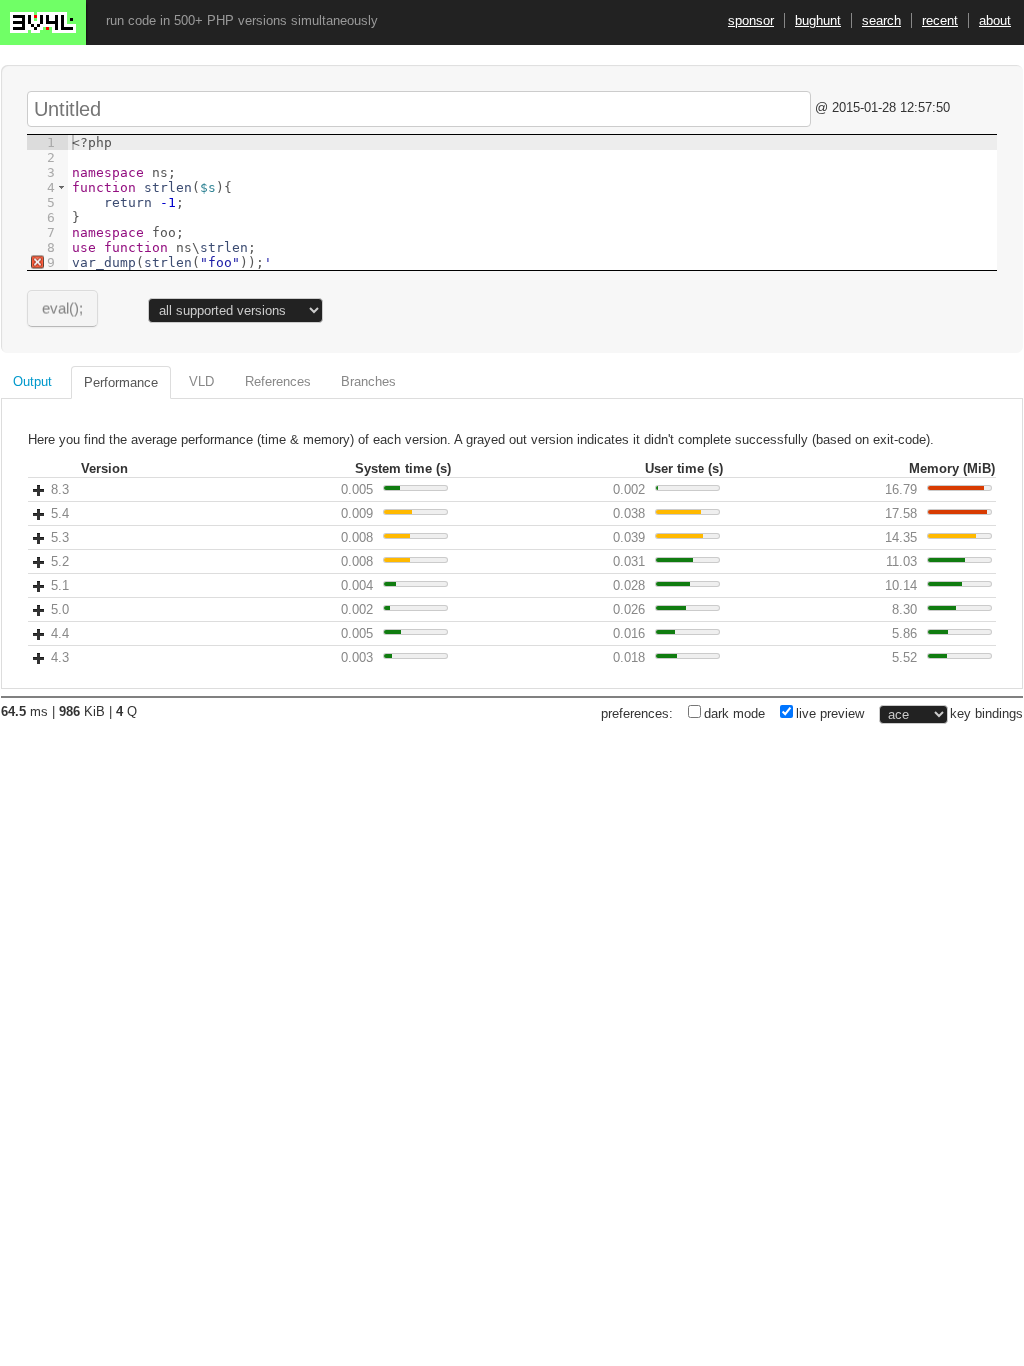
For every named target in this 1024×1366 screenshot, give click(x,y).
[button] (61, 187)
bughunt (818, 20)
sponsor (751, 20)
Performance (121, 382)
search (881, 20)
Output (32, 381)
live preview (830, 713)
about (995, 20)
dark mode (734, 713)
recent (940, 20)
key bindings (986, 713)
